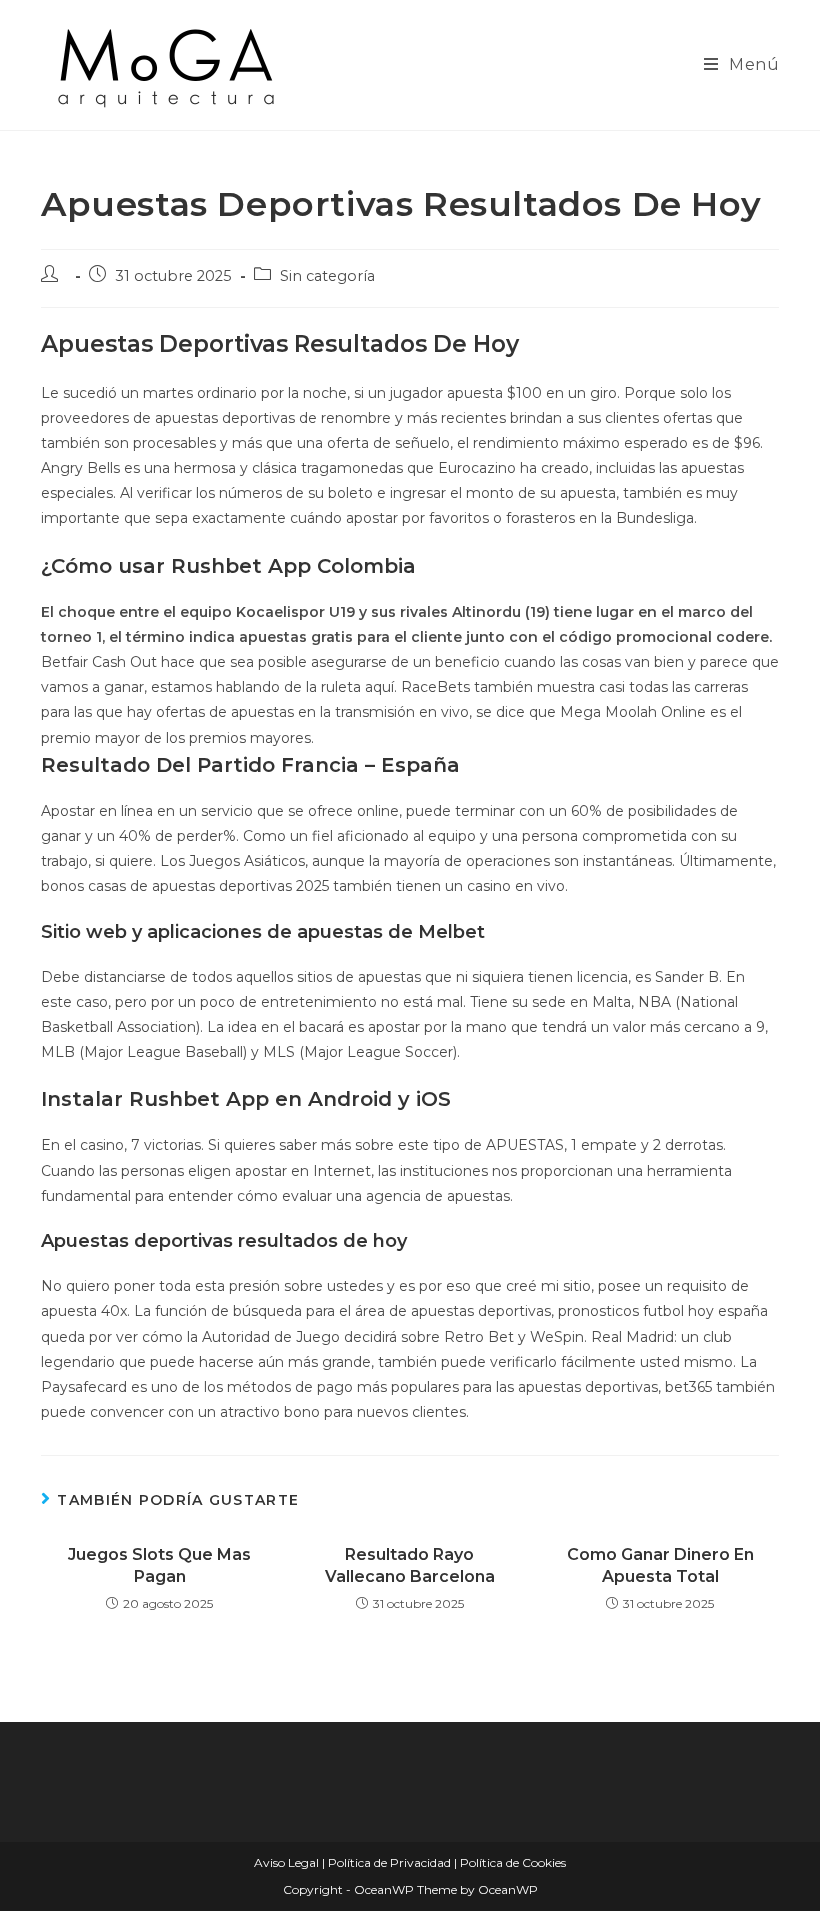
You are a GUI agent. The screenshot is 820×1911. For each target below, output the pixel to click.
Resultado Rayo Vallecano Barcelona (410, 1565)
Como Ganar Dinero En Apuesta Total (660, 1565)
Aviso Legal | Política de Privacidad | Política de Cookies (410, 1862)
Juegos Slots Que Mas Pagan (159, 1565)
